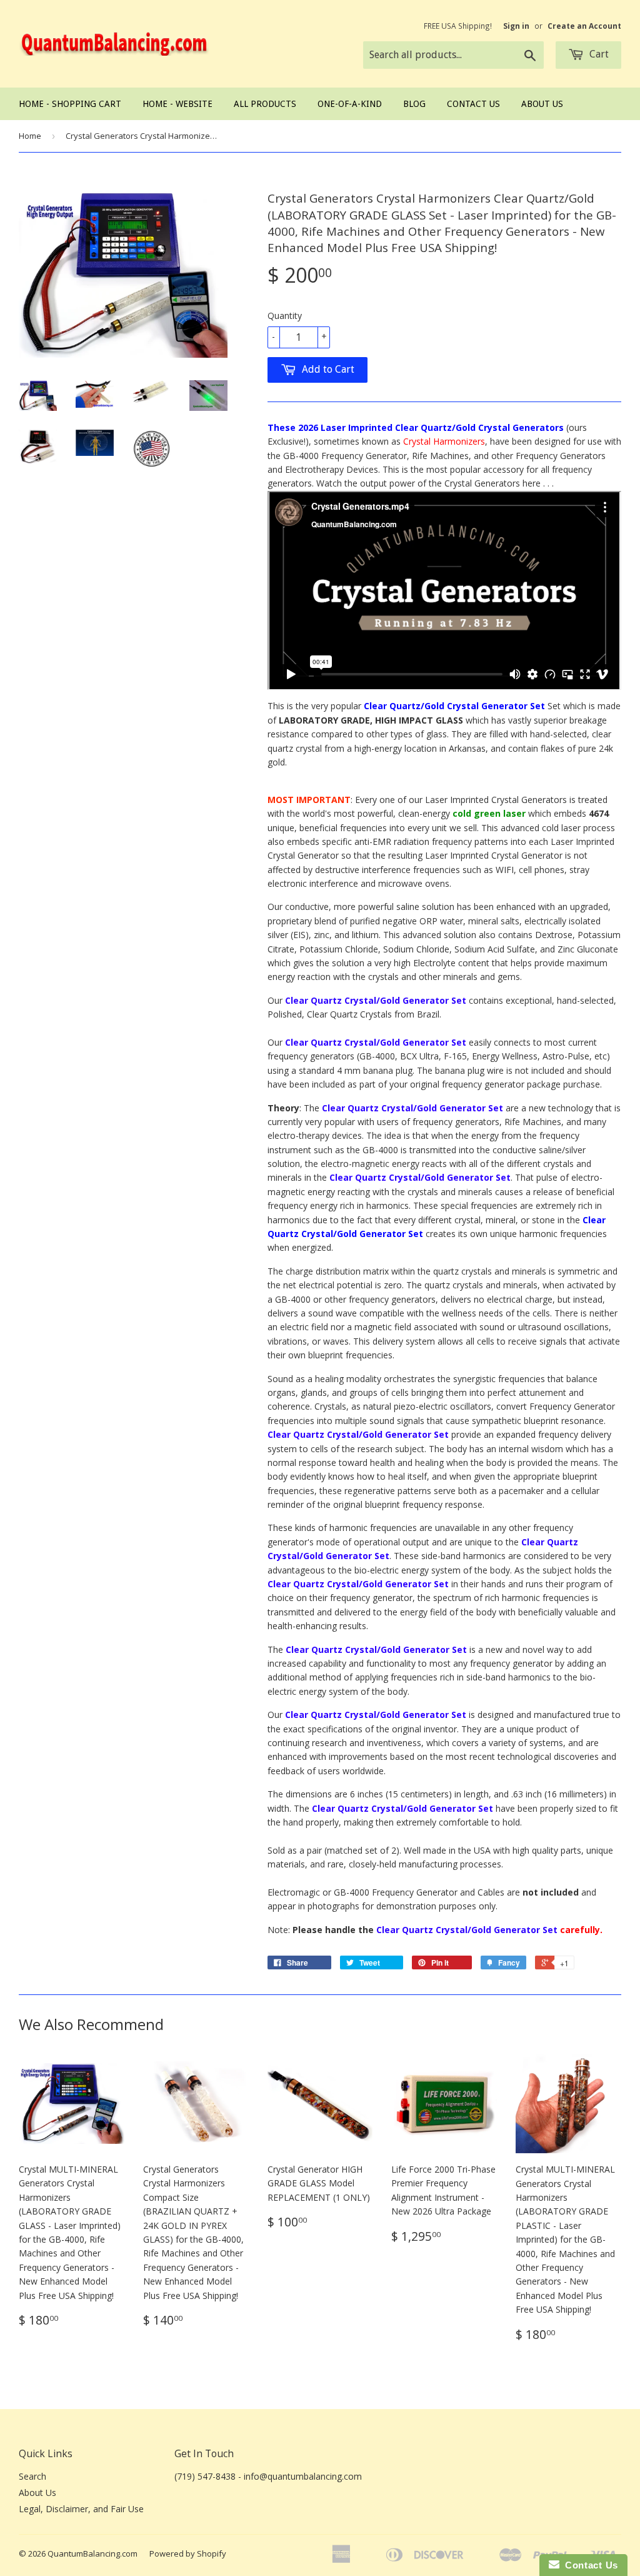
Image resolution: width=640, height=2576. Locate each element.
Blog (414, 104)
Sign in (516, 26)
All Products (265, 104)
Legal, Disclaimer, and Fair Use (81, 2509)
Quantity (285, 316)
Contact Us (473, 104)
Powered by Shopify (188, 2553)
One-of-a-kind (350, 104)
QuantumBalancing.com (92, 2553)
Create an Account (584, 26)
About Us (542, 104)
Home (30, 136)
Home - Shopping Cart (70, 104)
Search (32, 2476)
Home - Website (177, 104)
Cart (598, 54)
